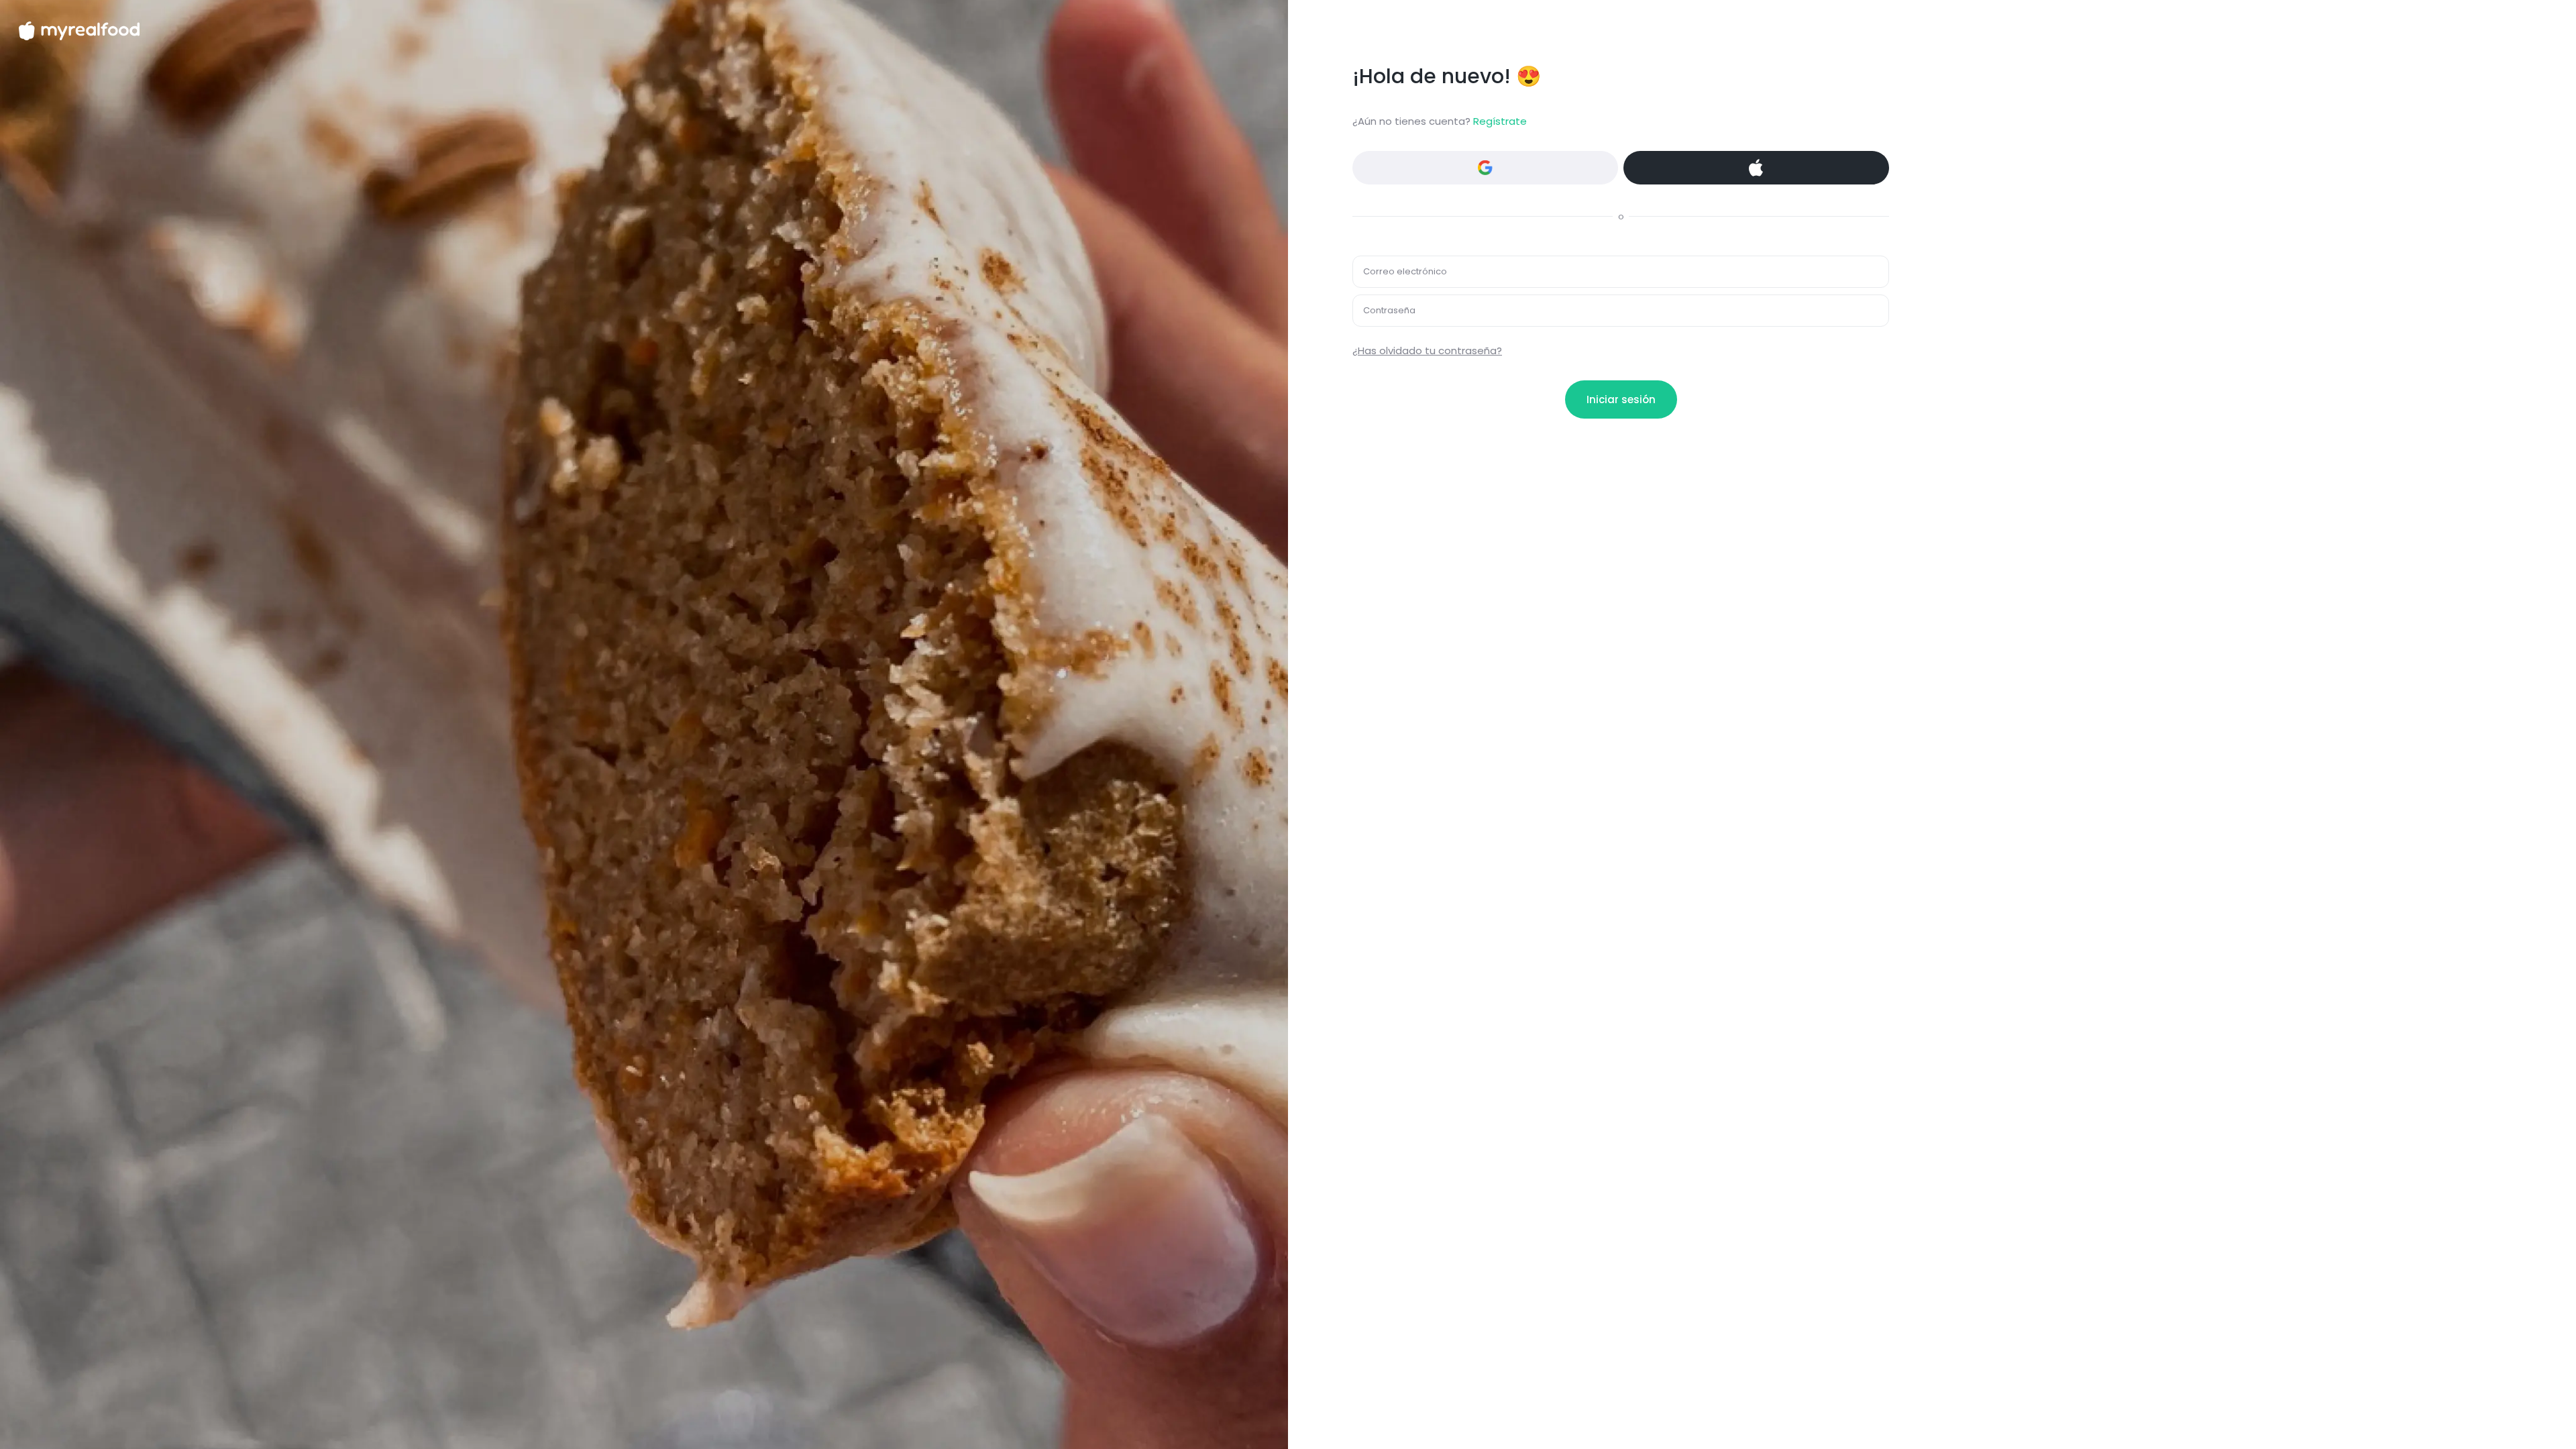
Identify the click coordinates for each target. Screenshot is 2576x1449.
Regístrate (1500, 121)
